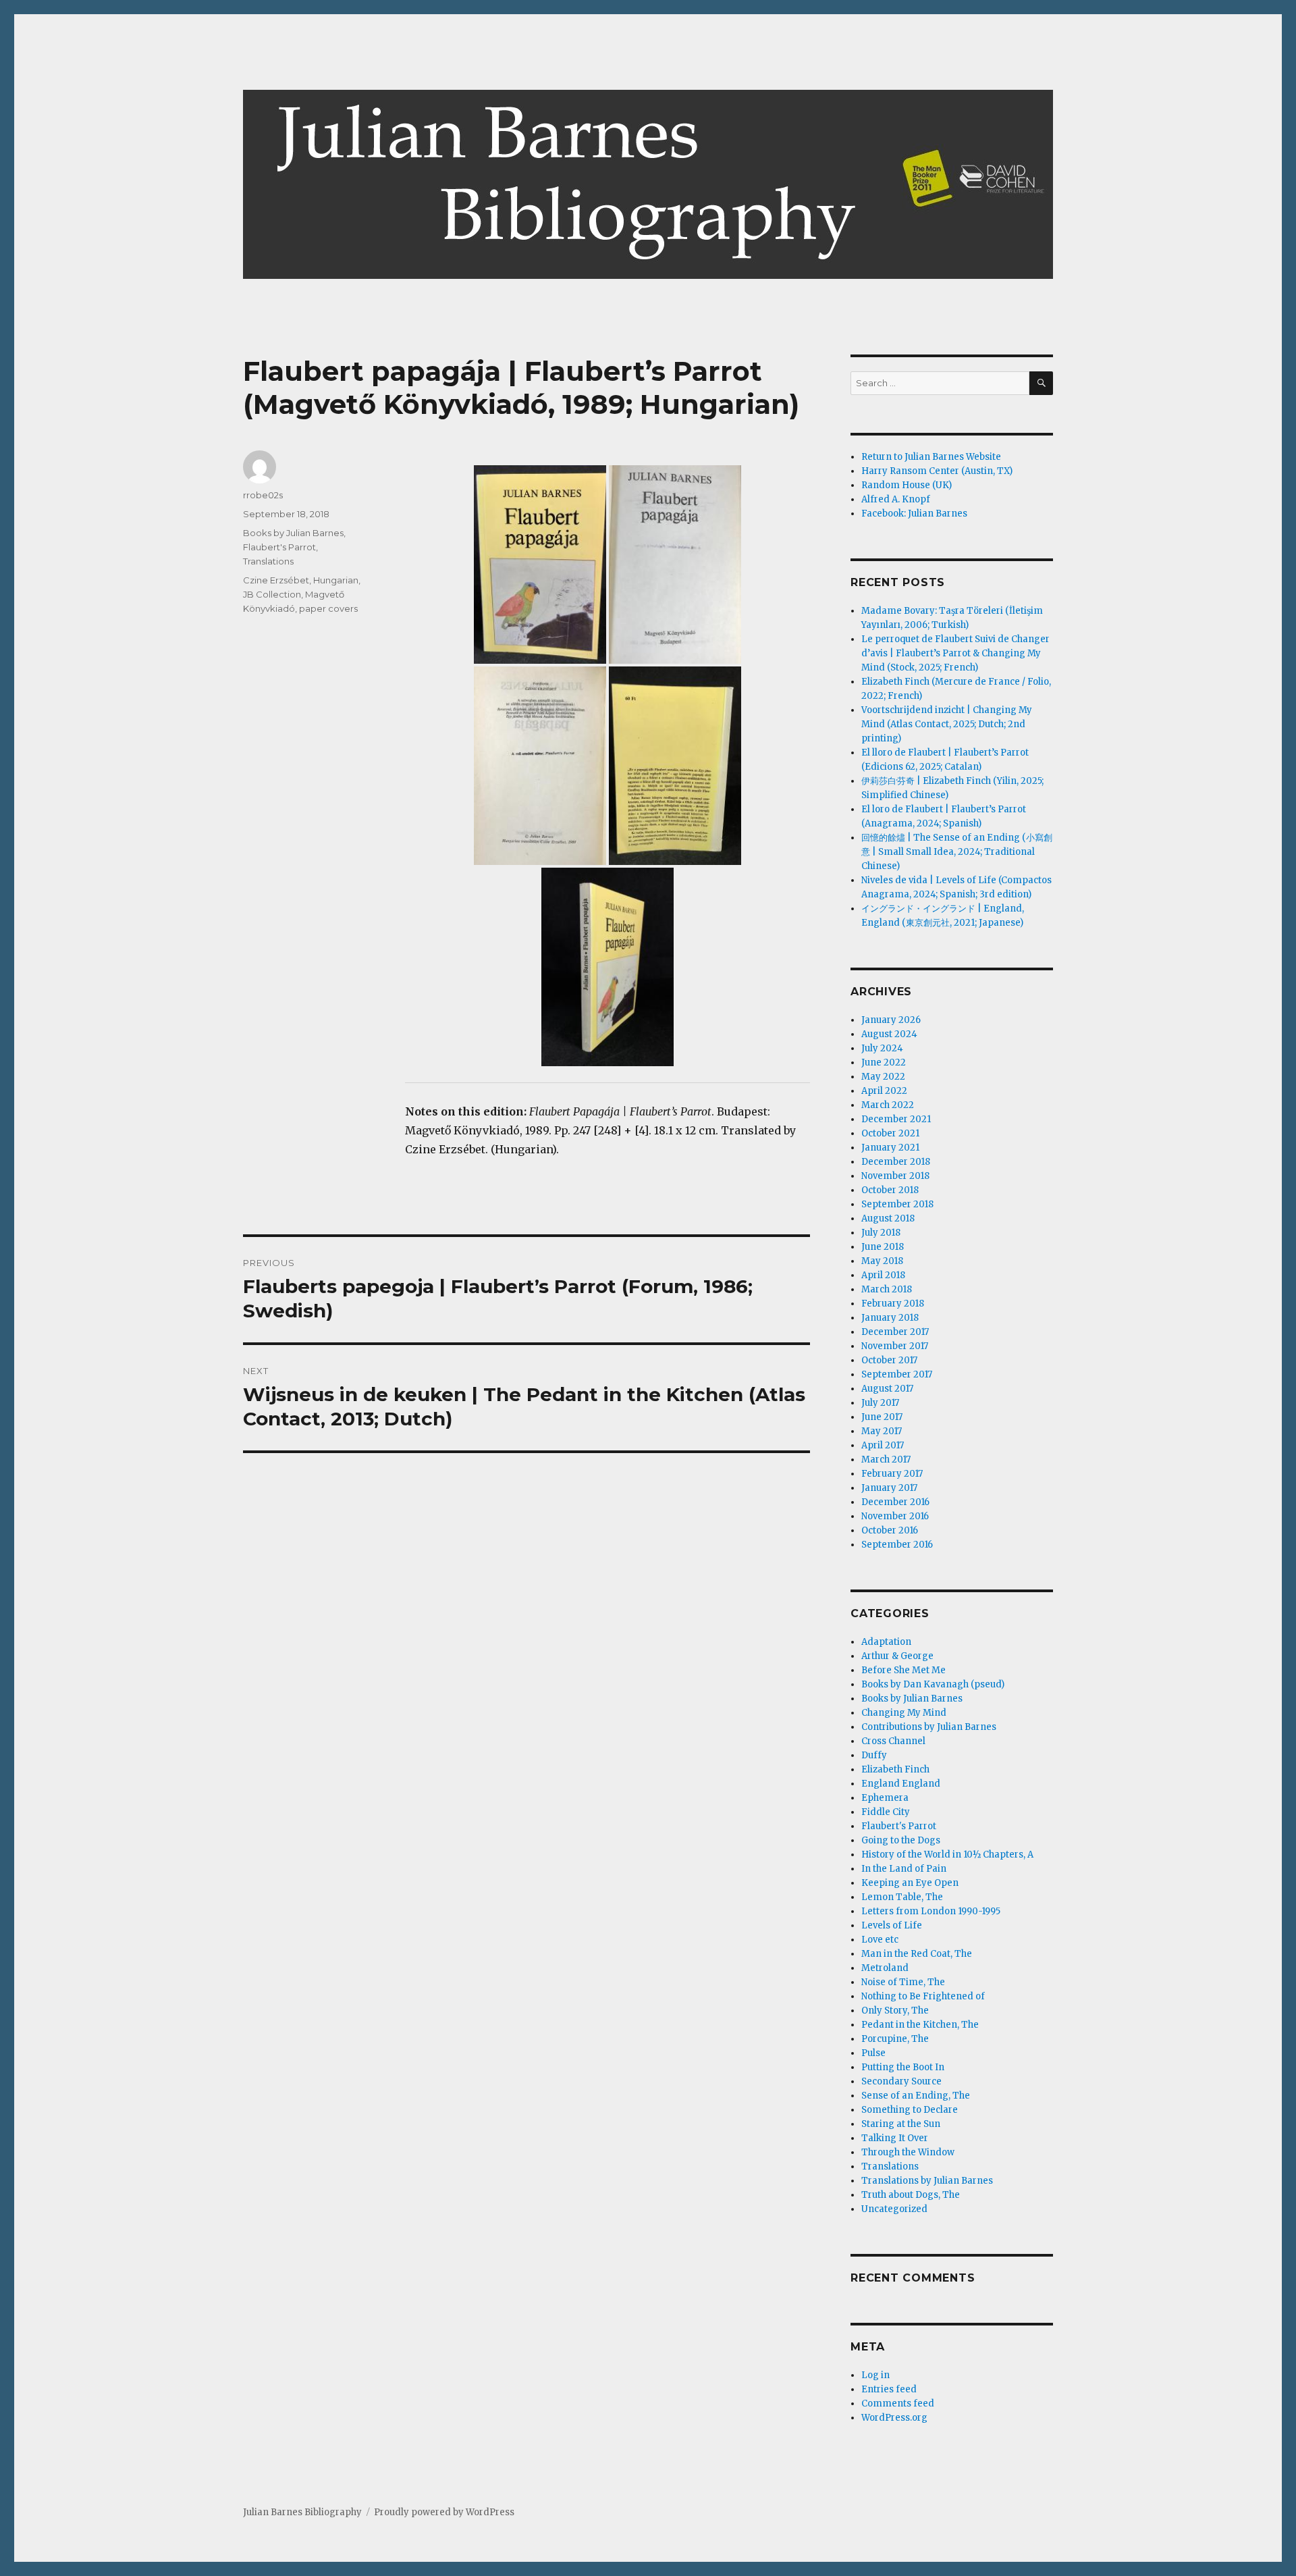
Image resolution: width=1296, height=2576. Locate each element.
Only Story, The (895, 2010)
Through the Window (908, 2152)
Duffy (874, 1755)
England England (901, 1784)
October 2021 (890, 1133)
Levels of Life (892, 1925)
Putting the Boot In (903, 2067)
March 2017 (886, 1460)
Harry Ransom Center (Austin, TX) (937, 471)
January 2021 (890, 1148)
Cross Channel (893, 1741)
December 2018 (896, 1162)
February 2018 (893, 1304)
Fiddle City (886, 1812)
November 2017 (895, 1346)
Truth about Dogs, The (911, 2195)
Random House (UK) (907, 485)
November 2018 (895, 1176)
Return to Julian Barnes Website (931, 457)
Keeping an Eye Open (910, 1883)
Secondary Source (901, 2081)
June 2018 (883, 1247)
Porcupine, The (895, 2039)
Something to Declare (910, 2110)
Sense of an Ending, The (916, 2096)
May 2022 (883, 1077)
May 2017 (882, 1431)
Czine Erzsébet (276, 580)
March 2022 (888, 1105)
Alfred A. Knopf (896, 499)
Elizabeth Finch (895, 1769)
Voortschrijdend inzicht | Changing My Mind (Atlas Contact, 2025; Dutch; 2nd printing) (947, 724)
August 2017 (887, 1389)
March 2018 (887, 1289)
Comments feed (898, 2403)
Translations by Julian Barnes (927, 2181)
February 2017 (892, 1474)
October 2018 (890, 1190)
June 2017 (882, 1417)
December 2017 (895, 1332)
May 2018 (882, 1261)
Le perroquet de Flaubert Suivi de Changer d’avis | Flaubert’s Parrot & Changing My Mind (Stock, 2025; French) (955, 653)
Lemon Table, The (902, 1897)
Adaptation (886, 1642)
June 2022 (884, 1062)
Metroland (885, 1968)
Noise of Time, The (903, 1982)
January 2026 (891, 1020)
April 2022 (884, 1091)
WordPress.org (894, 2418)
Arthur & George (897, 1656)
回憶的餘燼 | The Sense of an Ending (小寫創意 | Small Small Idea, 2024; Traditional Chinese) (957, 852)
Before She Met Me (903, 1670)
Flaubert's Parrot (279, 547)
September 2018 (897, 1204)
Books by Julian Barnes (293, 533)
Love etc (880, 1940)
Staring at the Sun (901, 2124)
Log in (875, 2375)
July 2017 (880, 1403)
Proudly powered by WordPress (444, 2512)
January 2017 (889, 1488)
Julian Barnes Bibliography (302, 2512)
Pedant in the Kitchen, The (920, 2025)
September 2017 (897, 1374)
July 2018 (881, 1233)
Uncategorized (894, 2209)
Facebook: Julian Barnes (914, 514)
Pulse (873, 2053)
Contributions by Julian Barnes (929, 1727)
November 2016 (895, 1516)
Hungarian (336, 580)
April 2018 (883, 1275)
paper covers (328, 608)
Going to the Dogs (901, 1840)
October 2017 (889, 1360)
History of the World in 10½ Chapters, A (947, 1855)
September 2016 (897, 1545)
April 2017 (883, 1445)
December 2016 (895, 1502)
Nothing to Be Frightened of (923, 1996)
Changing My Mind (904, 1713)
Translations (268, 561)
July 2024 (882, 1048)
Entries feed (889, 2389)
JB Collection (272, 594)
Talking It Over (895, 2138)
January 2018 (890, 1318)
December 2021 (896, 1119)
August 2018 (888, 1218)
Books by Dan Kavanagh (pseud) (933, 1684)
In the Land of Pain (904, 1869)
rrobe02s (263, 495)
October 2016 (890, 1530)
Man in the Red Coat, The (917, 1954)
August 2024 (889, 1034)
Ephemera (885, 1798)
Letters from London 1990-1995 (931, 1911)
